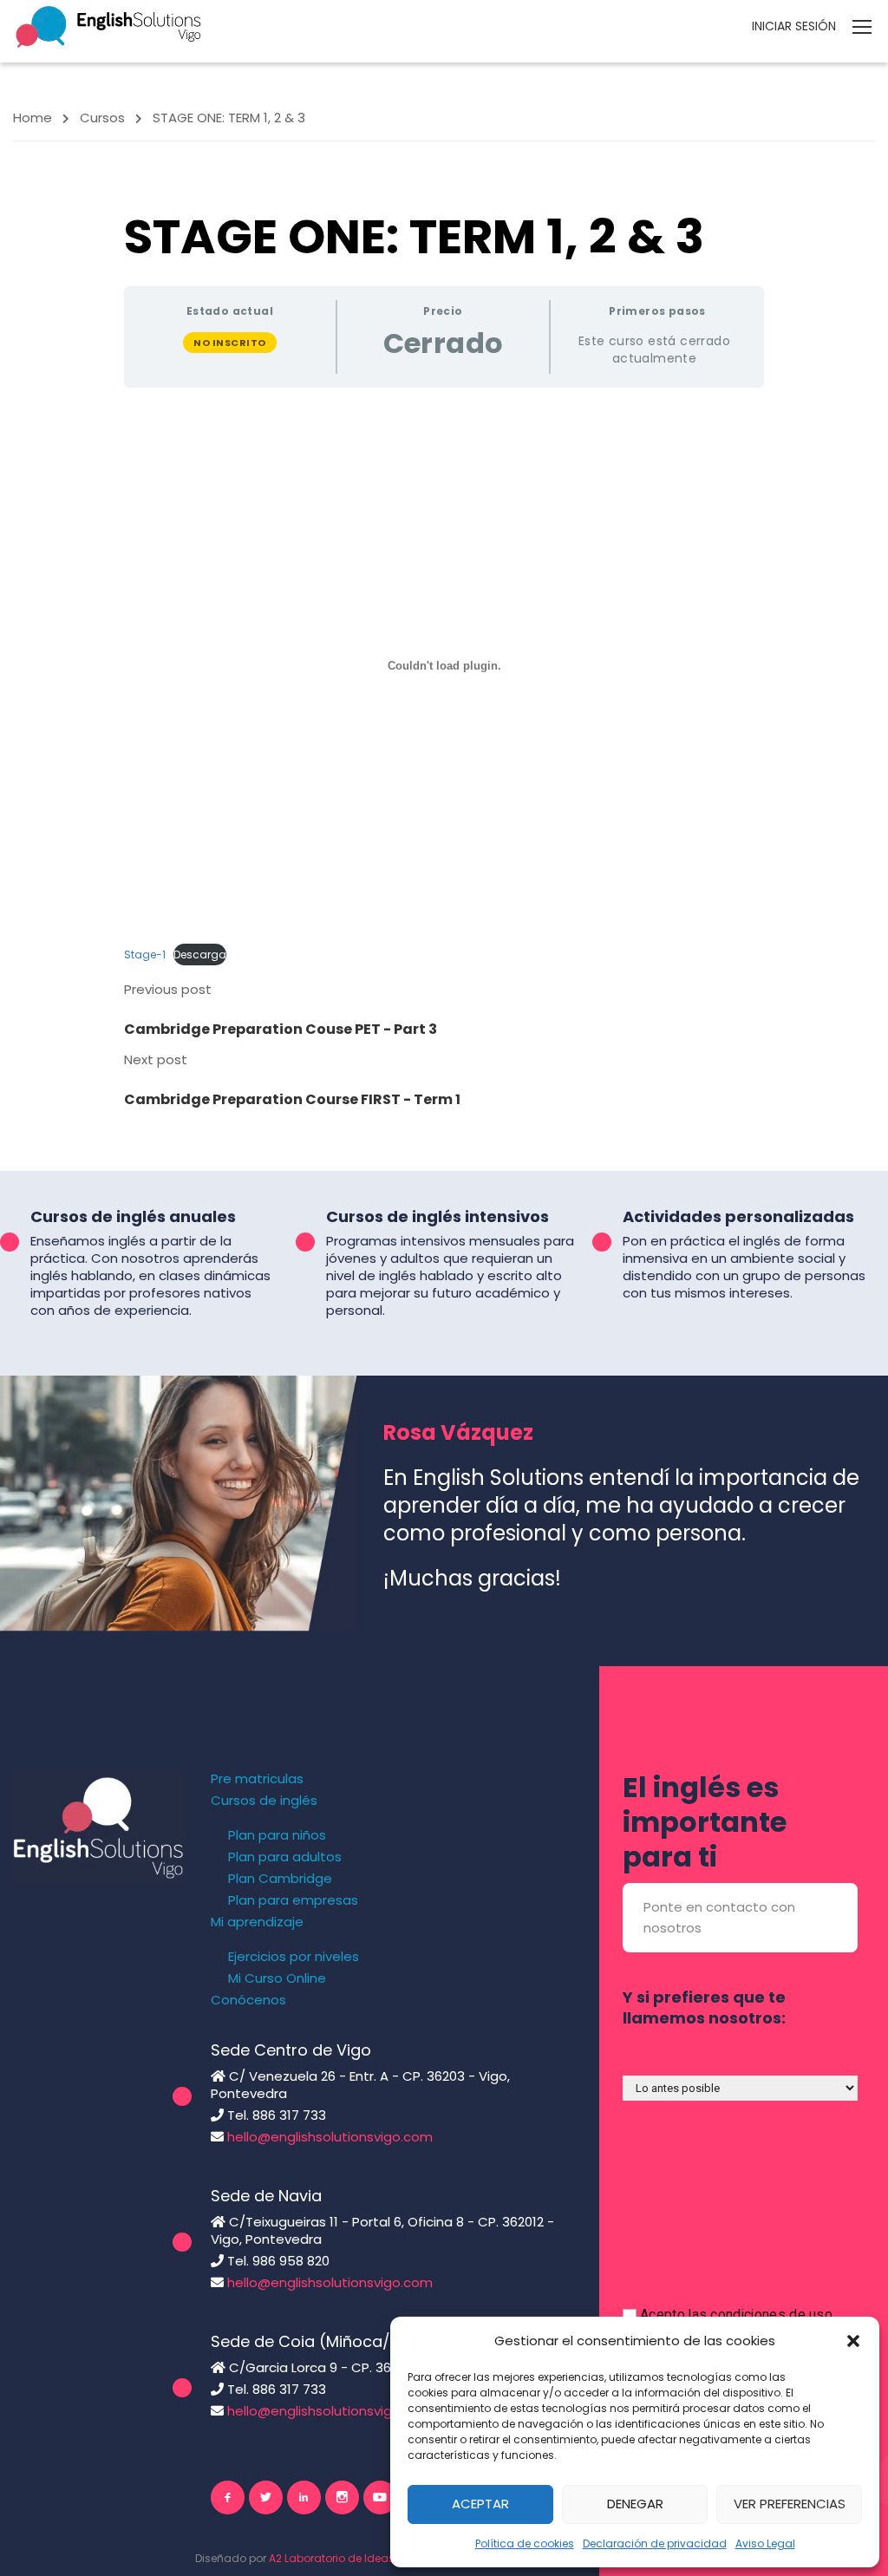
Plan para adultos (285, 1857)
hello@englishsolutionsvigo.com (330, 2137)
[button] (853, 2341)
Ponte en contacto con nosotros (719, 1917)
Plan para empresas (293, 1900)
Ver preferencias (790, 2504)
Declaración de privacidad (655, 2543)
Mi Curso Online (277, 1978)
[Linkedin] (304, 2498)
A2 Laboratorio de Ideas (332, 2558)
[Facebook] (228, 2498)
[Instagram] (342, 2498)
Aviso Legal (765, 2543)
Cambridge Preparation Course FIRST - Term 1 (292, 1099)
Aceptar (480, 2504)
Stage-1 (145, 955)
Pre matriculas (257, 1779)
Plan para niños (277, 1835)
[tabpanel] (444, 685)
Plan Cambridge (280, 1879)
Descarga (200, 955)
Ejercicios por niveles (294, 1957)
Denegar (635, 2504)
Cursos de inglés (264, 1801)
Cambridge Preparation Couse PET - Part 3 (281, 1029)
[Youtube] (380, 2498)
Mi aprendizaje (257, 1922)
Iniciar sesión (794, 26)
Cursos (102, 118)
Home (33, 118)
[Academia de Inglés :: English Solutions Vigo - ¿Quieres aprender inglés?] (108, 26)
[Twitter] (266, 2498)
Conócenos (248, 2000)
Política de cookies (525, 2543)
